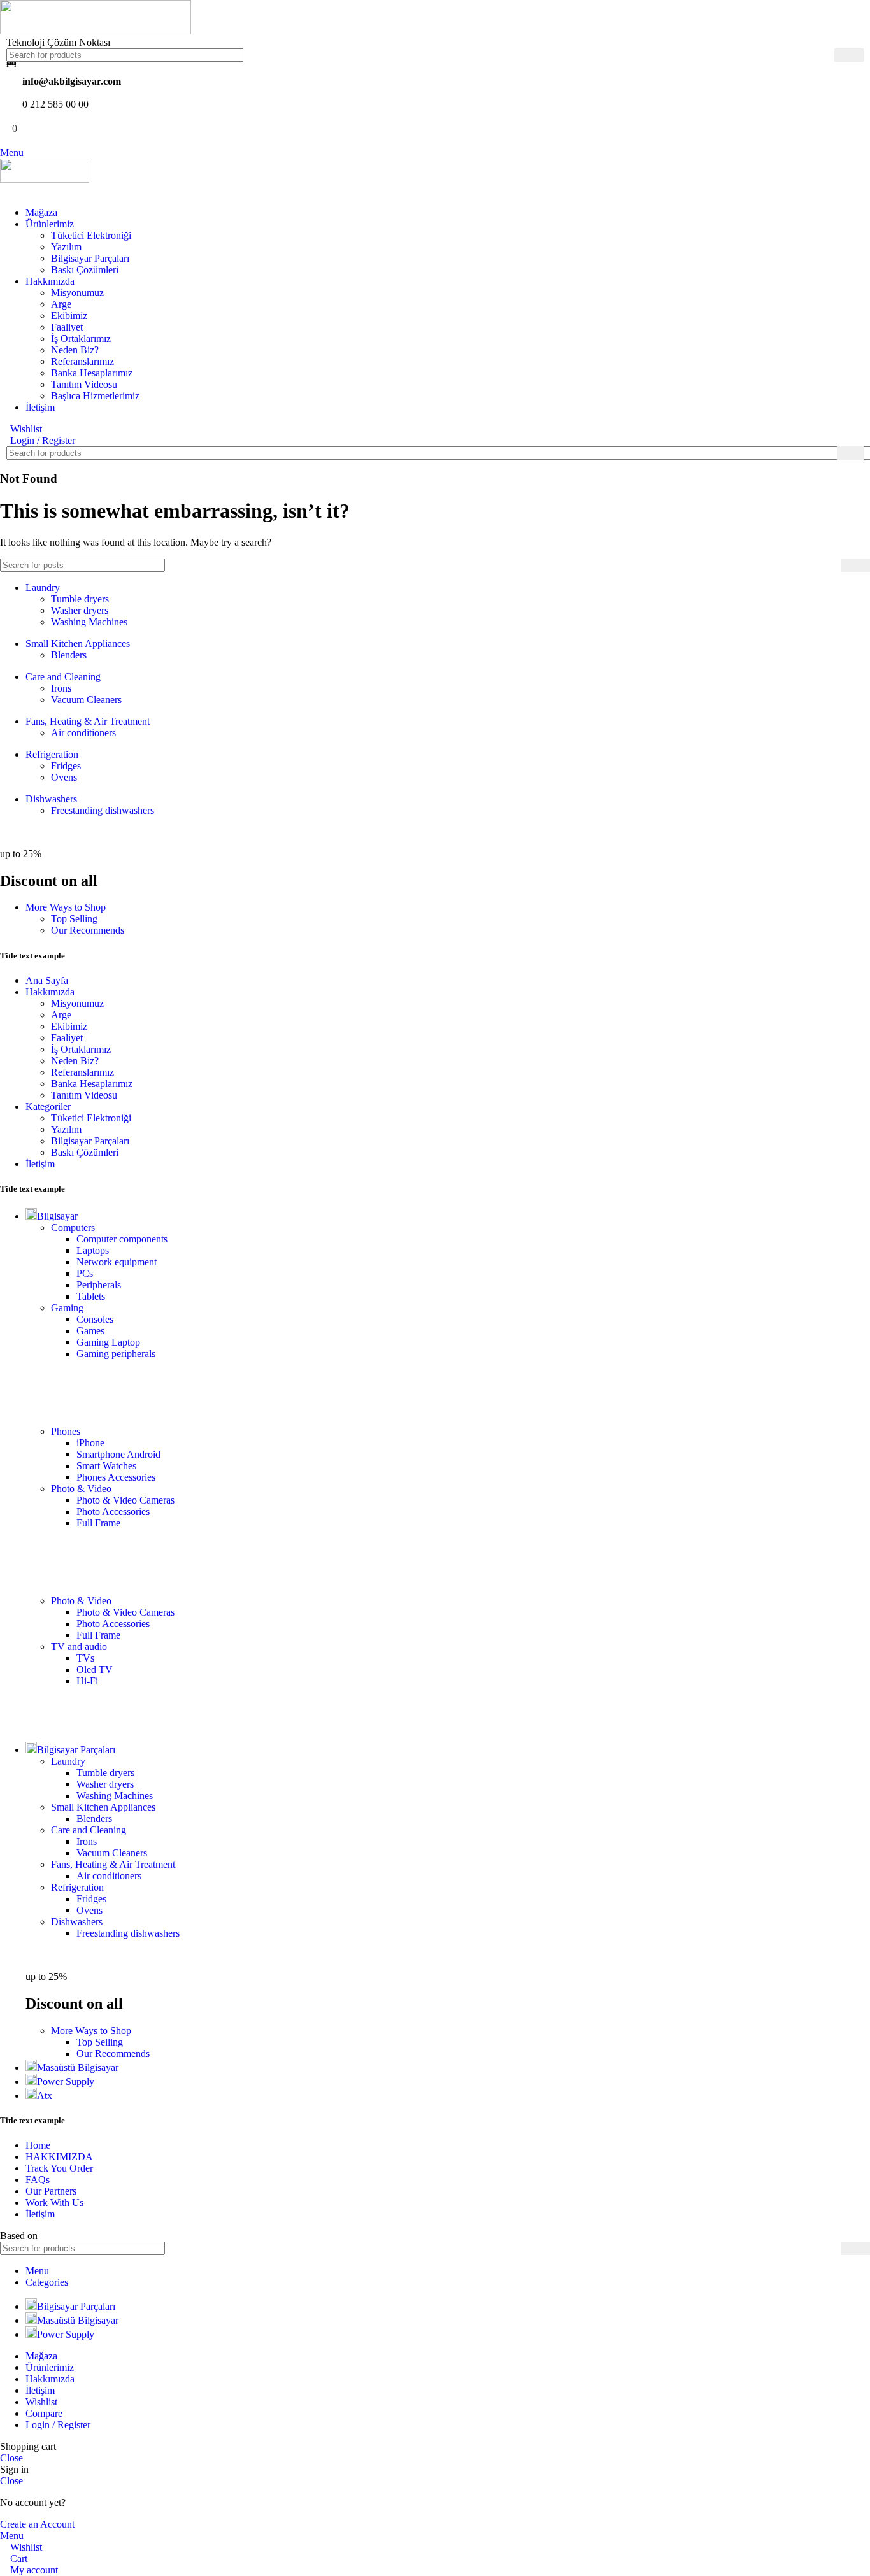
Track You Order (59, 2168)
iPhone (90, 1443)
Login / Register (58, 2425)
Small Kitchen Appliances (78, 644)
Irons (61, 688)
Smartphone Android (118, 1454)
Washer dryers (80, 610)
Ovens (64, 777)
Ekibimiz (69, 316)
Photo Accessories (113, 1512)
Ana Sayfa (47, 980)
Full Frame (98, 1523)
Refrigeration (52, 754)
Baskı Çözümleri (85, 270)
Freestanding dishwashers (103, 810)
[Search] (849, 55)
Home (38, 2145)
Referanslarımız (82, 361)
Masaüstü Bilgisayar (78, 2067)
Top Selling (74, 919)
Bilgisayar (57, 1216)
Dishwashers (51, 799)
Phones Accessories (116, 1477)
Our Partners (51, 2191)
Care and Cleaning (63, 677)
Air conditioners (83, 733)
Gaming (67, 1308)
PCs (85, 1273)
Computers (73, 1228)
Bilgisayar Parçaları (90, 258)
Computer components (122, 1239)
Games (90, 1331)
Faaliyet (67, 327)
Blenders (69, 655)
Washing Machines (89, 622)
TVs (85, 1658)
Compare (44, 2413)
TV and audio (79, 1647)
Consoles (95, 1319)
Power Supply (66, 2081)
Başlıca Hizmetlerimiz (95, 396)
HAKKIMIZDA (59, 2157)
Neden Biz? (75, 350)
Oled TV (95, 1669)
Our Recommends (88, 930)
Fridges (66, 766)
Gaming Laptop (108, 1342)
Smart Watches (106, 1466)
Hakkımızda (50, 992)
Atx (45, 2096)
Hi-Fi (87, 1681)
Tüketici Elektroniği (91, 235)
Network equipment (117, 1262)
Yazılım (66, 247)
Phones (66, 1431)
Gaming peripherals (116, 1354)
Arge (61, 304)
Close (11, 2458)
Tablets (91, 1296)
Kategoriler (48, 1107)
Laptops (93, 1250)
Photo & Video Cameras (125, 1500)
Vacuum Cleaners (86, 700)
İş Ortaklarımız (81, 338)
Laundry (43, 587)
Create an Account (37, 2524)
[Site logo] (96, 31)
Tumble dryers (80, 599)
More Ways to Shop (66, 907)
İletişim (40, 1164)
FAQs (38, 2180)
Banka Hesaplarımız (92, 373)
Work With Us (54, 2202)
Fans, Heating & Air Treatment (88, 721)
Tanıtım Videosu (84, 384)
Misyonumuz (77, 293)
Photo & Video (81, 1489)
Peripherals (99, 1285)
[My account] (4, 191)
